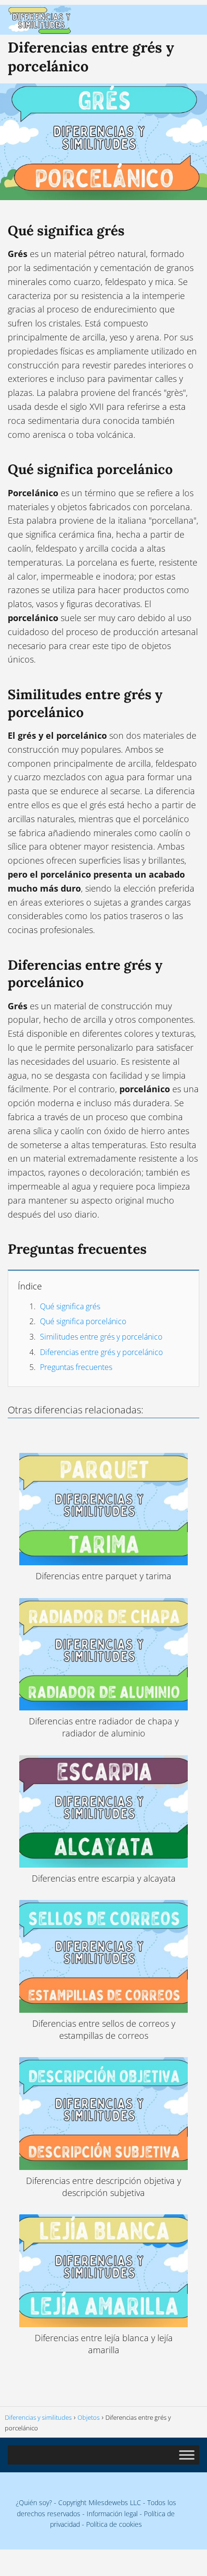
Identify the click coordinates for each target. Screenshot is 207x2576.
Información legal (112, 2514)
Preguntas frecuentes (76, 1367)
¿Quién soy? (34, 2502)
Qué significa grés (70, 1306)
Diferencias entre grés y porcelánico (101, 1352)
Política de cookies (114, 2524)
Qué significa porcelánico (83, 1321)
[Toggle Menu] (187, 2455)
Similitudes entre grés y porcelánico (101, 1337)
